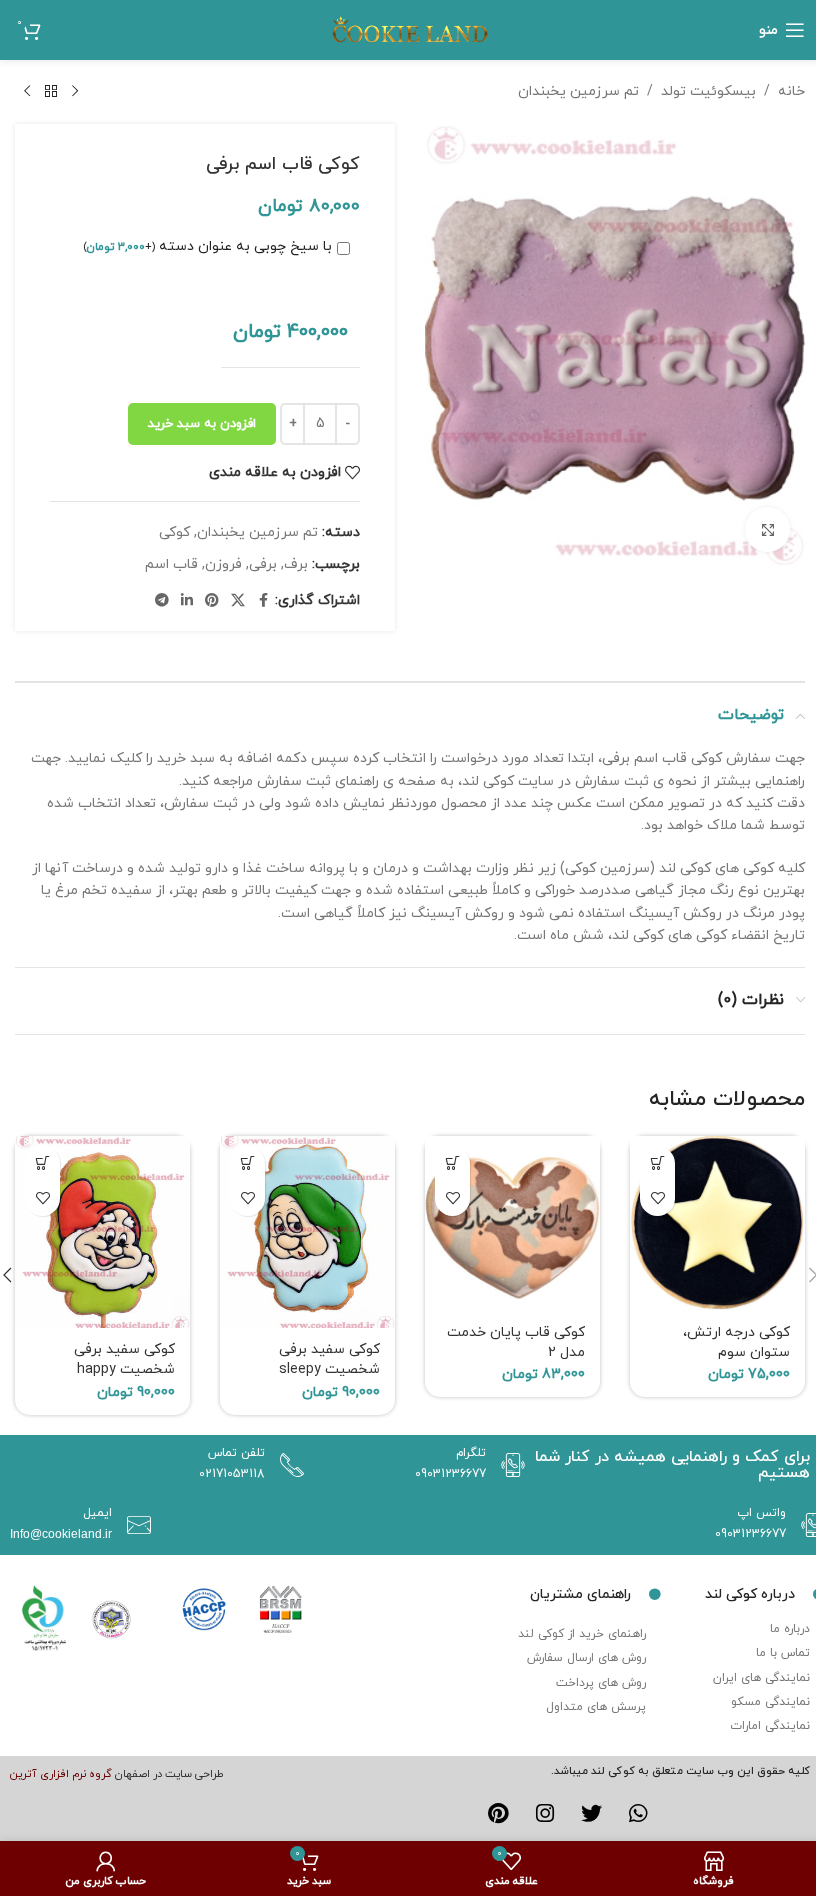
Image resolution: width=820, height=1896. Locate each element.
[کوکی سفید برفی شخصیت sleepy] (307, 1232)
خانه (791, 91)
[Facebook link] (263, 601)
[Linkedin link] (187, 601)
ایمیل (97, 1513)
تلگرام (471, 1453)
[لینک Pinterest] (212, 601)
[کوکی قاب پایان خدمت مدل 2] (512, 1223)
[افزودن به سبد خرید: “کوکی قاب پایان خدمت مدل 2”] (452, 1163)
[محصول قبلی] (75, 92)
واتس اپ (761, 1513)
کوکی (174, 532)
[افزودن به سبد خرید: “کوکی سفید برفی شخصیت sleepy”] (247, 1163)
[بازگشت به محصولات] (51, 92)
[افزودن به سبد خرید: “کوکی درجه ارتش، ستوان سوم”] (657, 1163)
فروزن (223, 564)
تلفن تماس (236, 1453)
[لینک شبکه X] (238, 601)
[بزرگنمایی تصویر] (767, 529)
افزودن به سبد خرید (202, 424)
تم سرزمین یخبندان (578, 91)
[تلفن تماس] (287, 1465)
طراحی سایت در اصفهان (169, 1774)
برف (296, 564)
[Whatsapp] (638, 1814)
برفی (263, 564)
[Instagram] (545, 1814)
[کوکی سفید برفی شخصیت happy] (102, 1232)
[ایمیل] (134, 1525)
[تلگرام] (508, 1465)
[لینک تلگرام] (162, 601)
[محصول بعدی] (27, 92)
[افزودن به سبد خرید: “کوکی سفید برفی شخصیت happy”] (42, 1163)
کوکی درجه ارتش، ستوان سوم (736, 1342)
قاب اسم (171, 564)
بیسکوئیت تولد (708, 91)
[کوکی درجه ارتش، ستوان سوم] (717, 1223)
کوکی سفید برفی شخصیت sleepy (329, 1359)
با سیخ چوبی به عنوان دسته (207, 246)
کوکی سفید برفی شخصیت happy (124, 1359)
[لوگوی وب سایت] (410, 28)
